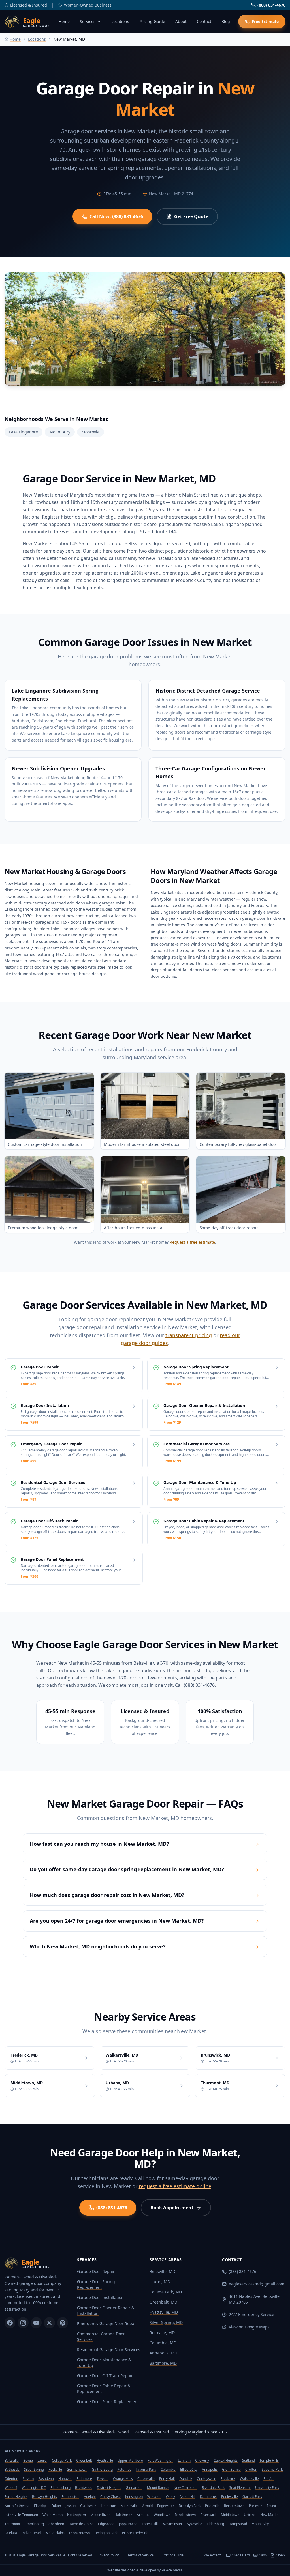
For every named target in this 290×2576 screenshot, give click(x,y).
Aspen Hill (187, 2497)
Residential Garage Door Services (109, 2350)
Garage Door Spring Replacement (96, 2284)
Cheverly (202, 2460)
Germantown (77, 2469)
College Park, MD (166, 2292)
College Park (62, 2460)
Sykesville (195, 2524)
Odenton (11, 2479)
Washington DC (34, 2488)
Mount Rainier (158, 2488)
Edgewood (106, 2524)
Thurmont (12, 2524)
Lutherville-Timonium (21, 2515)
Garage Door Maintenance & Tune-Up (104, 2363)
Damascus (208, 2497)
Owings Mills (123, 2479)
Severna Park (272, 2469)
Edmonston (70, 2497)
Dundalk (186, 2479)
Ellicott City (189, 2469)
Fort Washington (160, 2460)
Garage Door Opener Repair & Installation (106, 2310)
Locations (120, 21)
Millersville (129, 2506)
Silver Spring (34, 2469)
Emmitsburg (34, 2524)
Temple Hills (269, 2460)
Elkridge (40, 2506)
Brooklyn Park (190, 2506)
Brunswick (208, 2515)
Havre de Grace (81, 2524)
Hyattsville (105, 2460)
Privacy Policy (108, 2555)
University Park (267, 2488)
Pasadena (46, 2479)
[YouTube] (36, 2323)
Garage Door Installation (100, 2297)
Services (88, 21)
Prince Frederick (135, 2533)
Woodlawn (162, 2515)
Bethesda (12, 2469)
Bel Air (269, 2479)
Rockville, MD (162, 2333)
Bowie (28, 2460)
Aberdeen (56, 2524)
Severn (28, 2479)
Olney (170, 2497)
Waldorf (11, 2488)
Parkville (256, 2506)
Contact (204, 21)
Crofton (251, 2469)
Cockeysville (206, 2479)
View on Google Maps (249, 2327)
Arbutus (143, 2515)
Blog (226, 21)
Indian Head (31, 2533)
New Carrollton (185, 2488)
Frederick (228, 2479)
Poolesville (230, 2497)
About (181, 21)
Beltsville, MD (162, 2271)
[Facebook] (10, 2323)
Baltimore (84, 2479)
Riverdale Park (213, 2488)
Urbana (250, 2515)
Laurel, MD (160, 2282)
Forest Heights (16, 2497)
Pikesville (212, 2506)
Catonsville (146, 2479)
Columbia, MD (163, 2343)
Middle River (100, 2515)
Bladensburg (60, 2488)
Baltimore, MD (163, 2363)
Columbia (168, 2469)
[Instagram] (23, 2323)
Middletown (230, 2515)
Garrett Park (252, 2497)
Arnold (147, 2506)
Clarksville (88, 2506)
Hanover (65, 2479)
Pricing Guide (152, 21)
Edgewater (166, 2506)
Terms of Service (141, 2555)
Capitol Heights (226, 2460)
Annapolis (210, 2469)
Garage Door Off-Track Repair (105, 2376)
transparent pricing (189, 1335)
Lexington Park (106, 2533)
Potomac (124, 2469)
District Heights (109, 2488)
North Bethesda (17, 2506)
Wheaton (154, 2497)
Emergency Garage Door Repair (107, 2323)
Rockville (55, 2469)
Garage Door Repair (96, 2271)
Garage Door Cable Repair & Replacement (104, 2389)
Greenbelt (84, 2460)
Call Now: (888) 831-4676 (116, 216)
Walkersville (249, 2479)
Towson (103, 2479)
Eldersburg (215, 2524)
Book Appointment (172, 2208)
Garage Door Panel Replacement (108, 2402)
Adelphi (90, 2497)
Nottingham (76, 2515)
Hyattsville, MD (164, 2312)
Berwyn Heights (44, 2497)
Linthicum (108, 2506)
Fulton (56, 2506)
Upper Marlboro (130, 2460)
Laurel (42, 2460)
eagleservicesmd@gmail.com (257, 2284)
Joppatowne (128, 2524)
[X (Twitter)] (49, 2323)
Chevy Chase (110, 2497)
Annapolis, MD (163, 2353)
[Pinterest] (63, 2323)
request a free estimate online (175, 2186)
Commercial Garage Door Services (101, 2337)
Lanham (184, 2460)
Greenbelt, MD (163, 2302)
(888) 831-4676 (271, 5)
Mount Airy (260, 2524)
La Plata (11, 2533)
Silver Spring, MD (166, 2322)
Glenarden (134, 2488)
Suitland (249, 2460)
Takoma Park (146, 2469)
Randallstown (185, 2515)
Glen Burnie (231, 2469)
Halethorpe (123, 2515)
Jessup (71, 2506)
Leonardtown (79, 2533)
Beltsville (12, 2460)
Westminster (172, 2524)
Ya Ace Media (172, 2570)
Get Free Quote (191, 216)
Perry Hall (167, 2479)
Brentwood (84, 2488)
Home (64, 21)
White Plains (55, 2533)
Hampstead (238, 2524)
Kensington (134, 2497)
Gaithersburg (102, 2469)
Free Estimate (265, 21)
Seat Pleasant (240, 2488)
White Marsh (53, 2515)
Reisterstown (234, 2506)
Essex (271, 2506)
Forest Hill (150, 2524)
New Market (270, 2515)
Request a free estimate (192, 1242)
